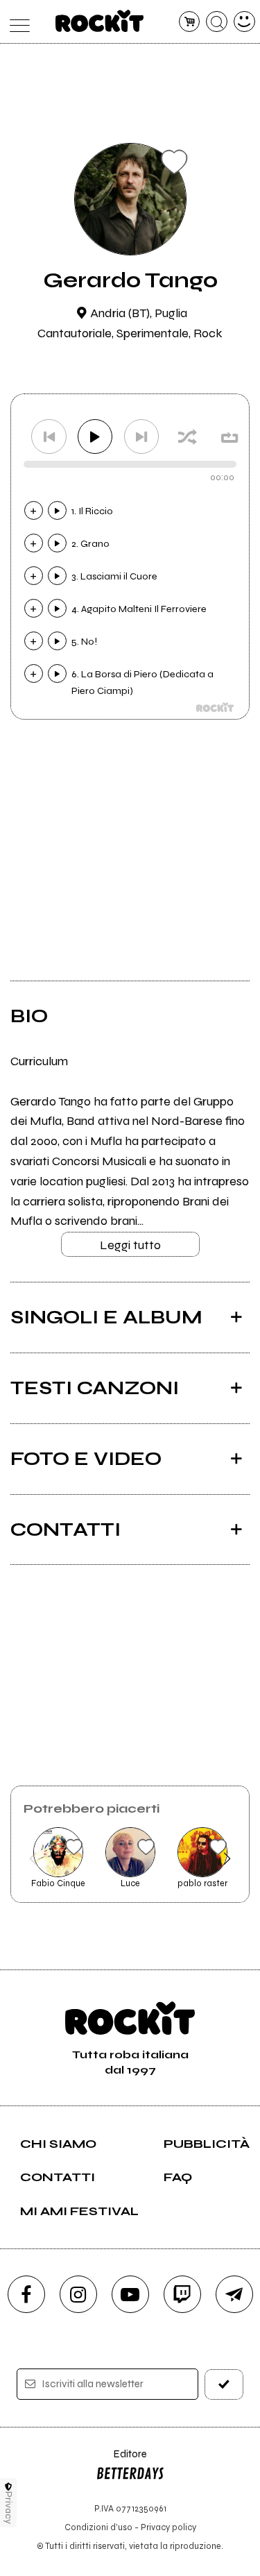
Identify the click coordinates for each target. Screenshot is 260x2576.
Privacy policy (168, 2527)
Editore (121, 2460)
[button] (33, 1858)
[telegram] (234, 2294)
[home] (99, 21)
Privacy (9, 2508)
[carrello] (190, 22)
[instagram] (78, 2294)
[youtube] (130, 2294)
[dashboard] (244, 22)
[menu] (16, 22)
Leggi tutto (130, 1245)
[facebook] (26, 2294)
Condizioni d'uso (98, 2527)
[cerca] (217, 22)
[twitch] (182, 2294)
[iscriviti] (224, 2384)
